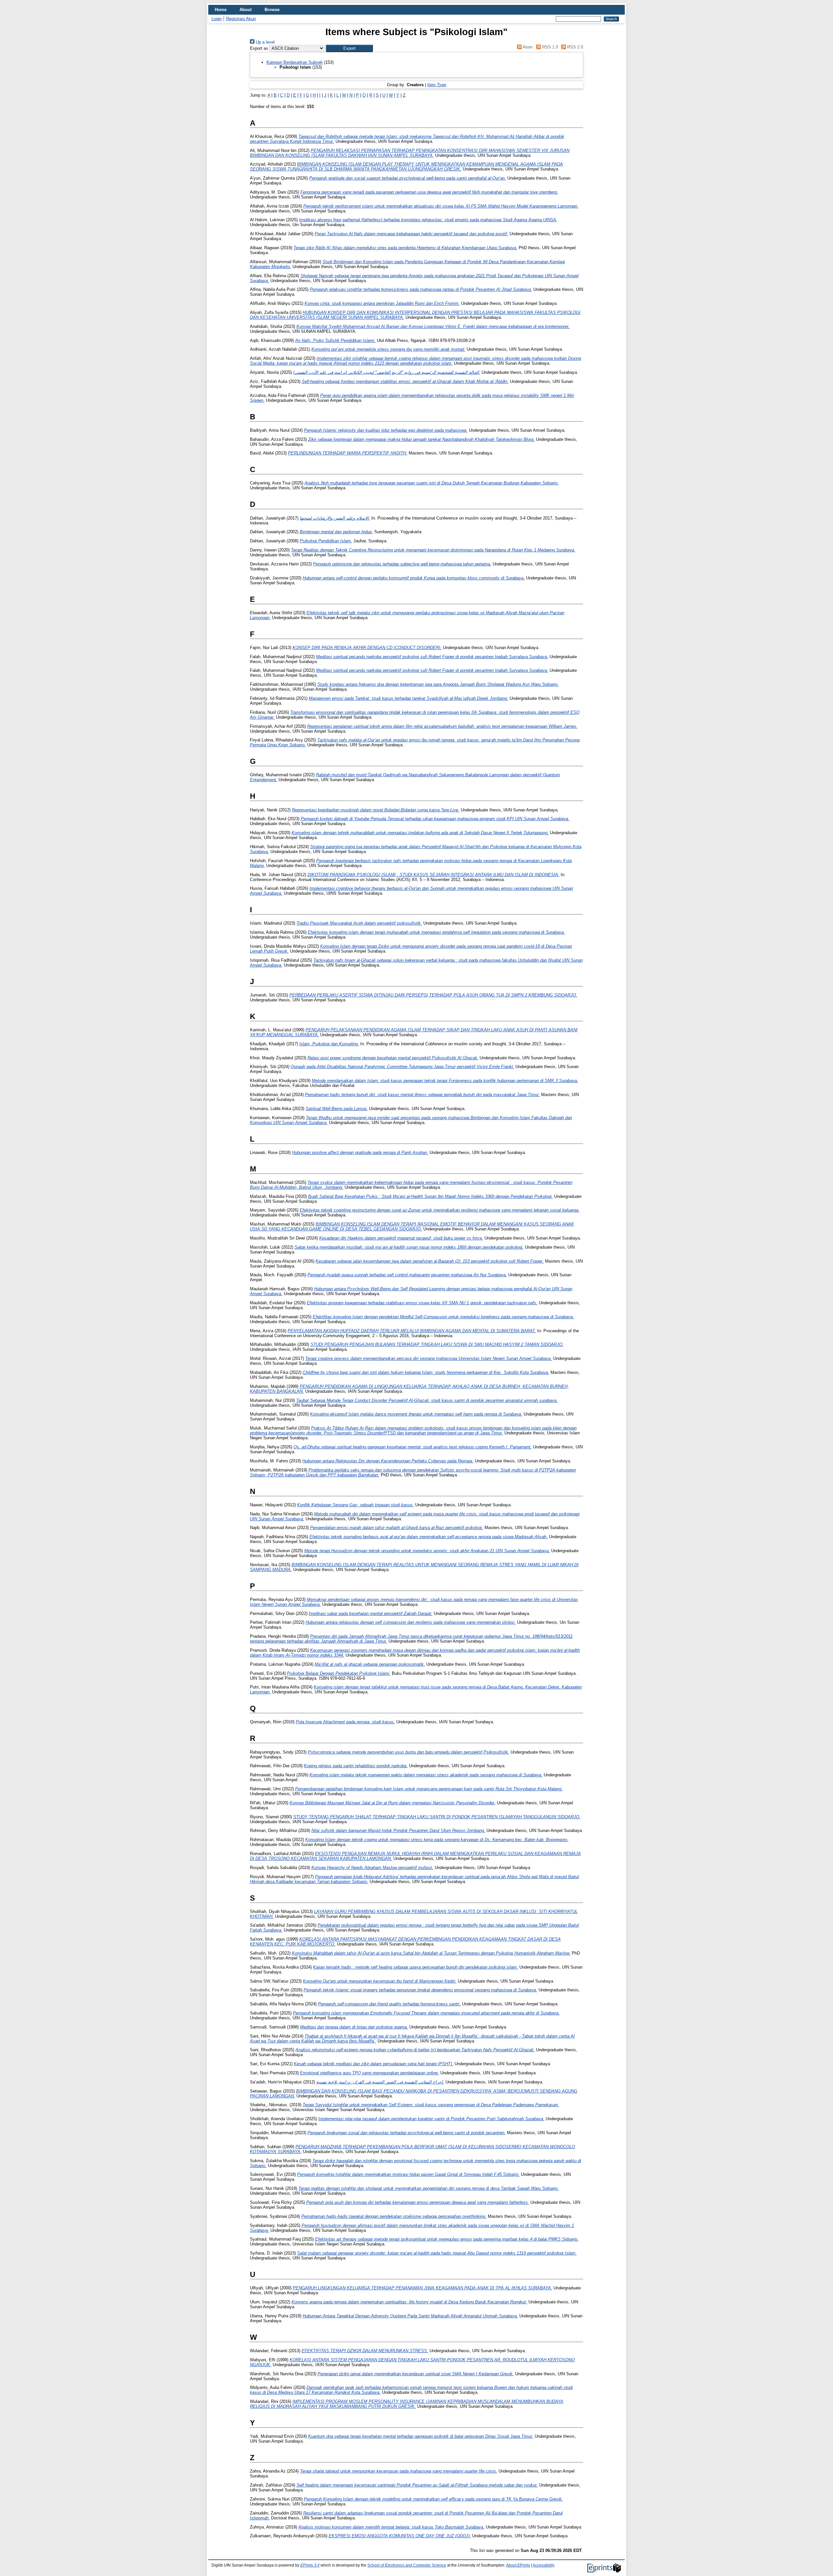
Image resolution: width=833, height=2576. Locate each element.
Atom (527, 47)
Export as (259, 48)
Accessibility (544, 2565)
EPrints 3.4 (310, 2565)
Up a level (265, 42)
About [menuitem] (246, 10)
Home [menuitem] (221, 10)
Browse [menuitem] (272, 10)
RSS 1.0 (549, 47)
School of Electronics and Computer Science (407, 2565)
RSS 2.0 (574, 47)
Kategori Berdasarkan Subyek (295, 62)
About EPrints (518, 2565)
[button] (349, 48)
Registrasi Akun (241, 19)
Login (217, 19)
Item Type (437, 85)
